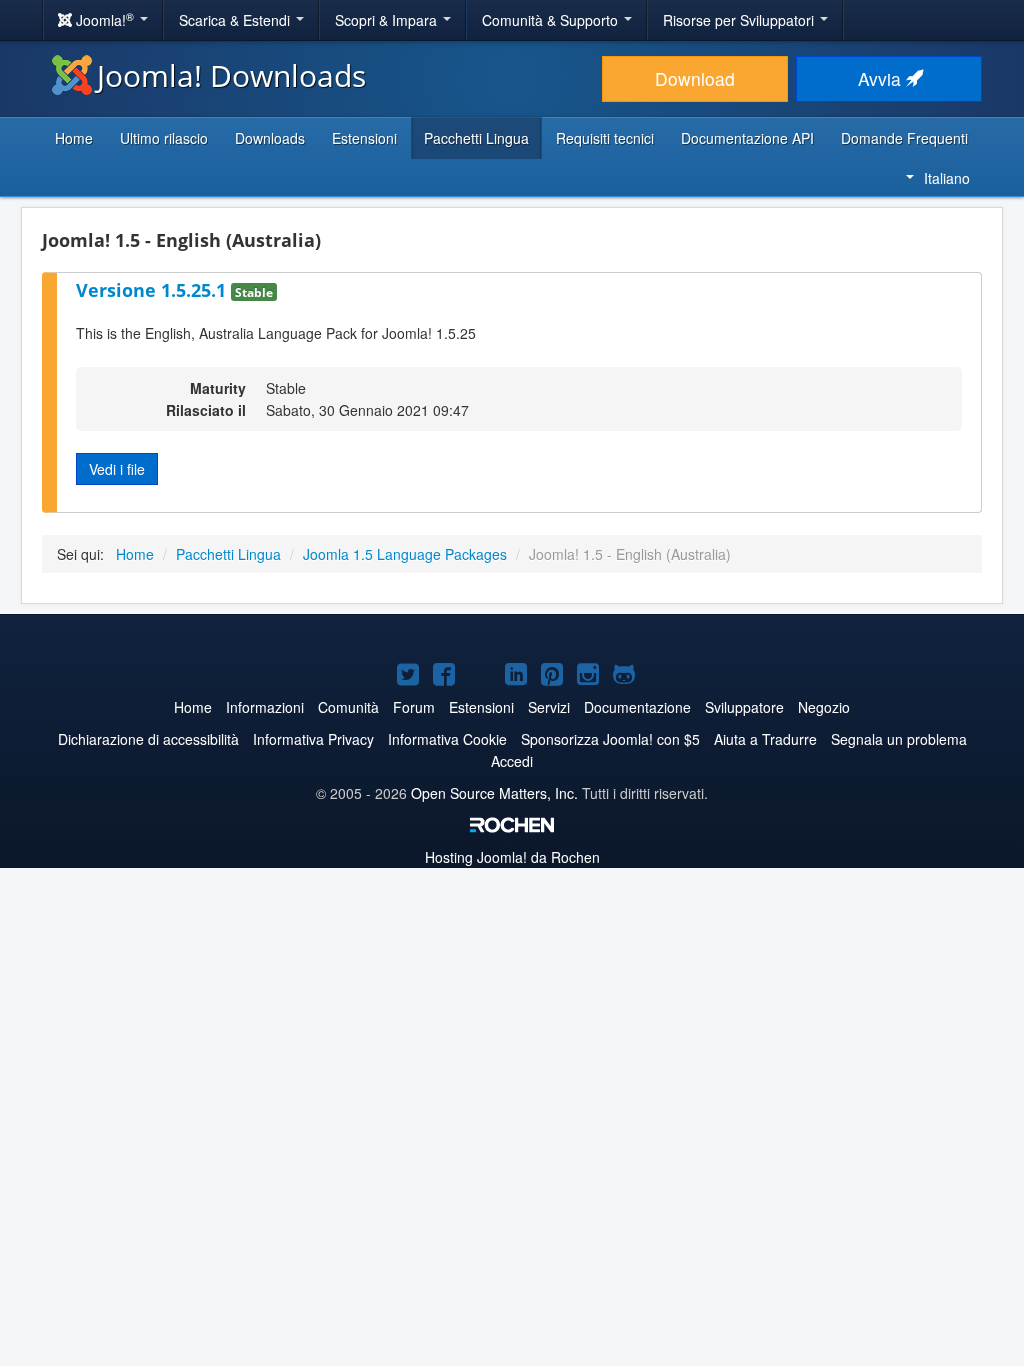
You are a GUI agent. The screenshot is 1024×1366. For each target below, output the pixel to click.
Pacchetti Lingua (476, 138)
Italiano (947, 178)
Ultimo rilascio (164, 138)
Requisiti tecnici (605, 138)
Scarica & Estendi (236, 20)
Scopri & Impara (388, 20)
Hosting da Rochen (512, 857)
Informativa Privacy (313, 739)
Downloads (270, 138)
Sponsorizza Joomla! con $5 (610, 739)
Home (74, 138)
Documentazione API (747, 138)
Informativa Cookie (447, 739)
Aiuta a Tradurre (765, 739)
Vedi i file (117, 469)
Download (695, 78)
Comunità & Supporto (552, 20)
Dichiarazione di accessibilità (148, 739)
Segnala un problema (899, 739)
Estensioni (364, 138)
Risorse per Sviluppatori (740, 20)
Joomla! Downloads (231, 75)
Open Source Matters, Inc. (494, 793)
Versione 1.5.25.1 (153, 290)
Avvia (882, 78)
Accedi (512, 761)
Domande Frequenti (904, 138)
